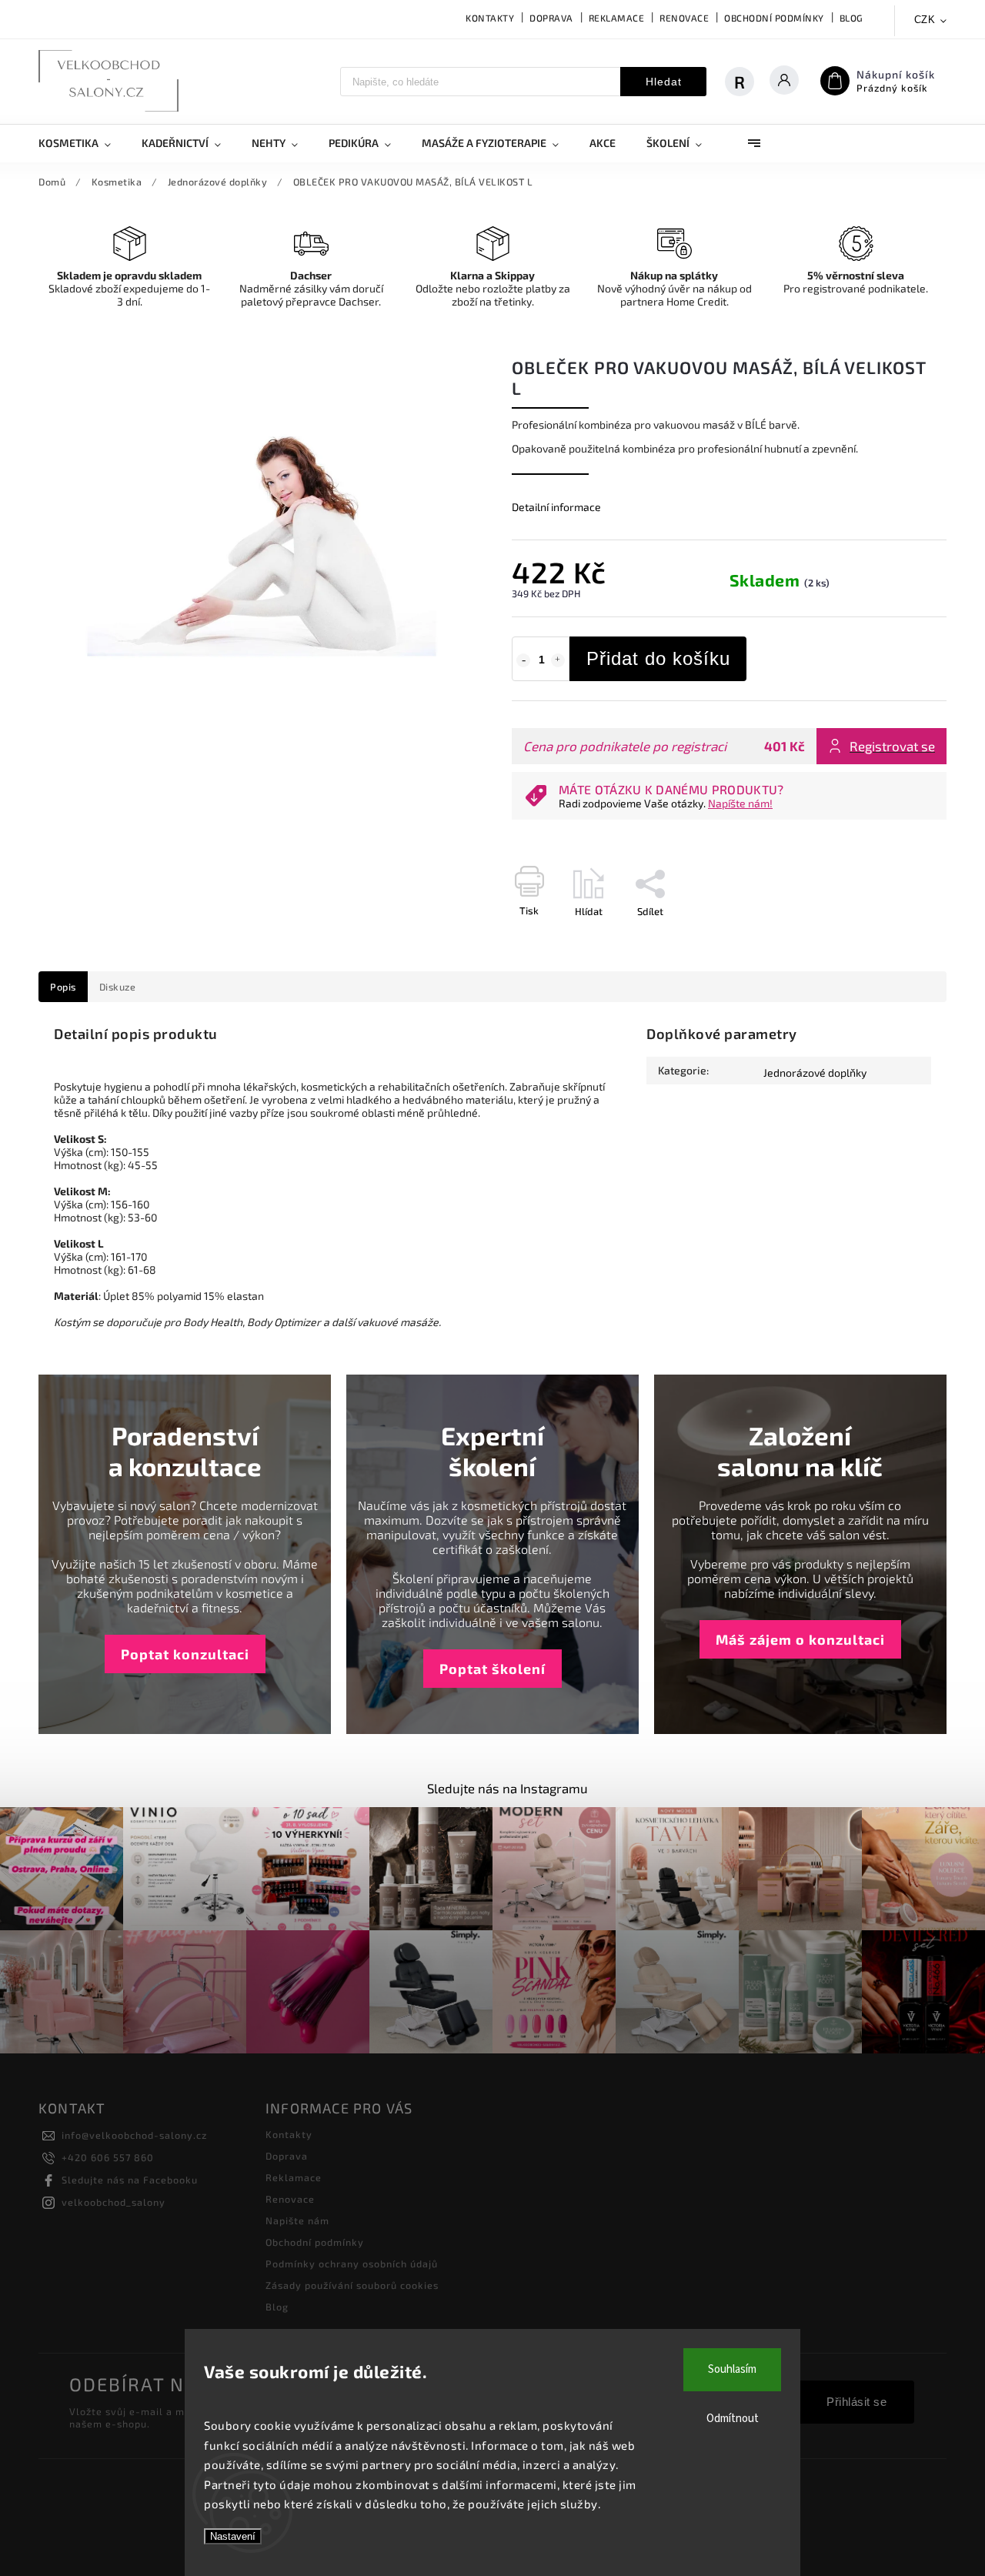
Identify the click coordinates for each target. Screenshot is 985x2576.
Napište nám (297, 2220)
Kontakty (490, 18)
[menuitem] (82, 143)
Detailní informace (556, 507)
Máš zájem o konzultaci (800, 1639)
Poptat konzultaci (185, 1654)
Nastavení (233, 2536)
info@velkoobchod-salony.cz (134, 2135)
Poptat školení (492, 1669)
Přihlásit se (856, 2402)
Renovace (684, 18)
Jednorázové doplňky (815, 1072)
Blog (851, 18)
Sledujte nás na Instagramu (508, 1788)
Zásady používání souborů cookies (352, 2285)
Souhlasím (732, 2369)
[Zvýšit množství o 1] (558, 660)
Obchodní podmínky (774, 18)
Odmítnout (733, 2419)
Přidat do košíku (658, 658)
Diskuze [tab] (118, 987)
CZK (925, 20)
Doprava (551, 18)
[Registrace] (747, 82)
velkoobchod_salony (114, 2202)
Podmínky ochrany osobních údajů (352, 2264)
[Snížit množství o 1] (523, 660)
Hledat (664, 82)
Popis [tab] (63, 987)
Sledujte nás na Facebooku (130, 2180)
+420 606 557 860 (108, 2157)
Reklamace (617, 18)
